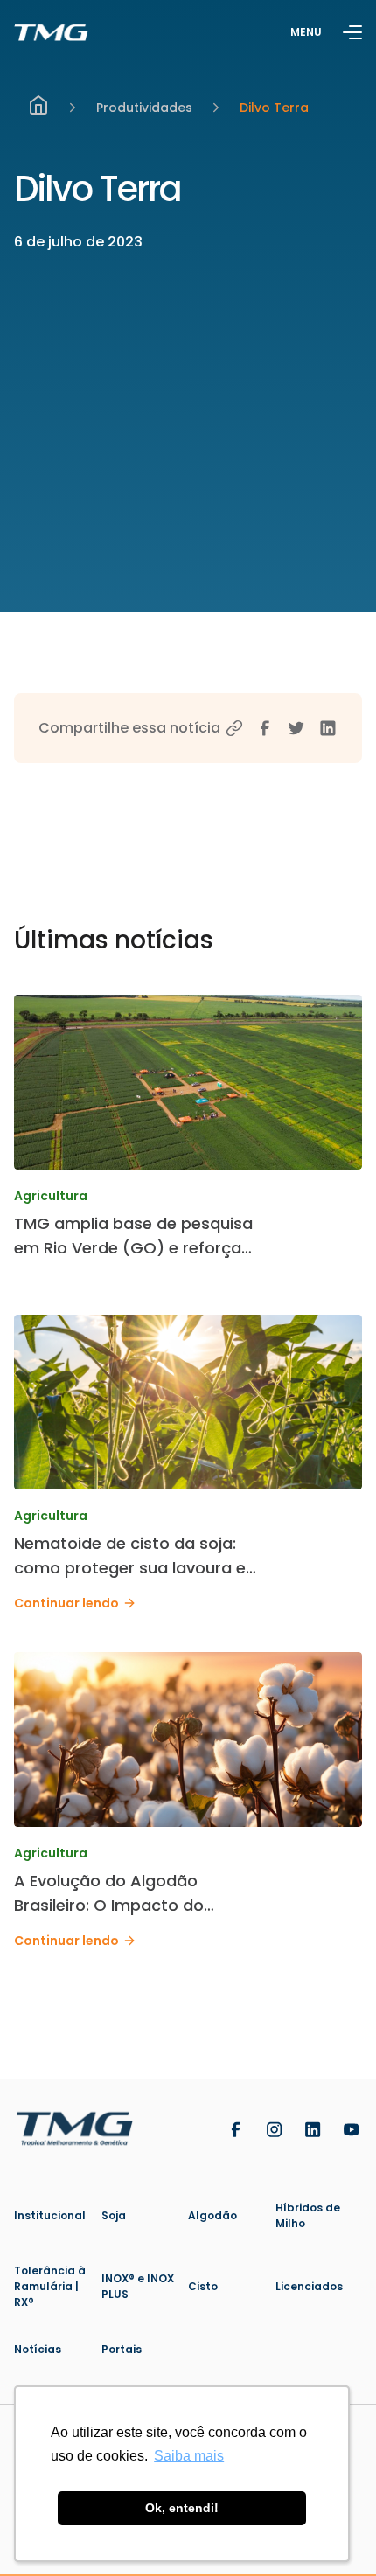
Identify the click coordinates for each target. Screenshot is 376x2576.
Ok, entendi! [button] (182, 2508)
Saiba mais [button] (189, 2456)
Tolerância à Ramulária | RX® (50, 2286)
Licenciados (309, 2286)
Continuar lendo (66, 1603)
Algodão (212, 2215)
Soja (114, 2215)
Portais (122, 2349)
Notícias (38, 2349)
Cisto (203, 2286)
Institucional (50, 2215)
